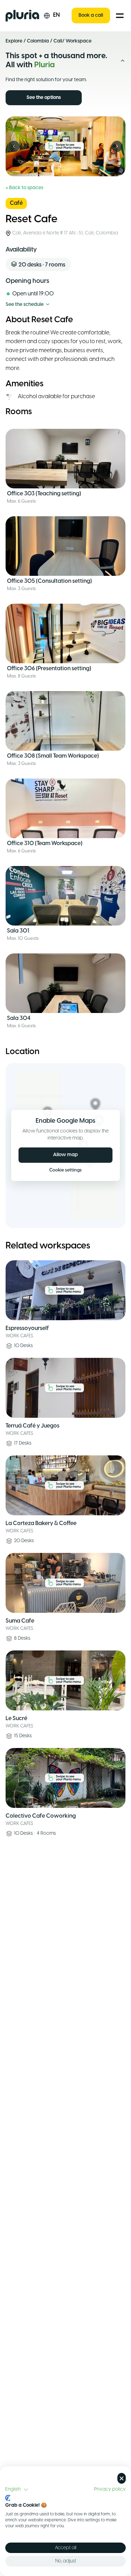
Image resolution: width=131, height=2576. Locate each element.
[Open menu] (120, 16)
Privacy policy (110, 2489)
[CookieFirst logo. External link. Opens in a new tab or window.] (8, 2498)
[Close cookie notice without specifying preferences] (122, 2478)
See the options (44, 98)
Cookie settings (65, 1170)
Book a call (91, 16)
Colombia (38, 41)
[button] (17, 2490)
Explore (14, 41)
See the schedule (25, 305)
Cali (58, 41)
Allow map (65, 1155)
